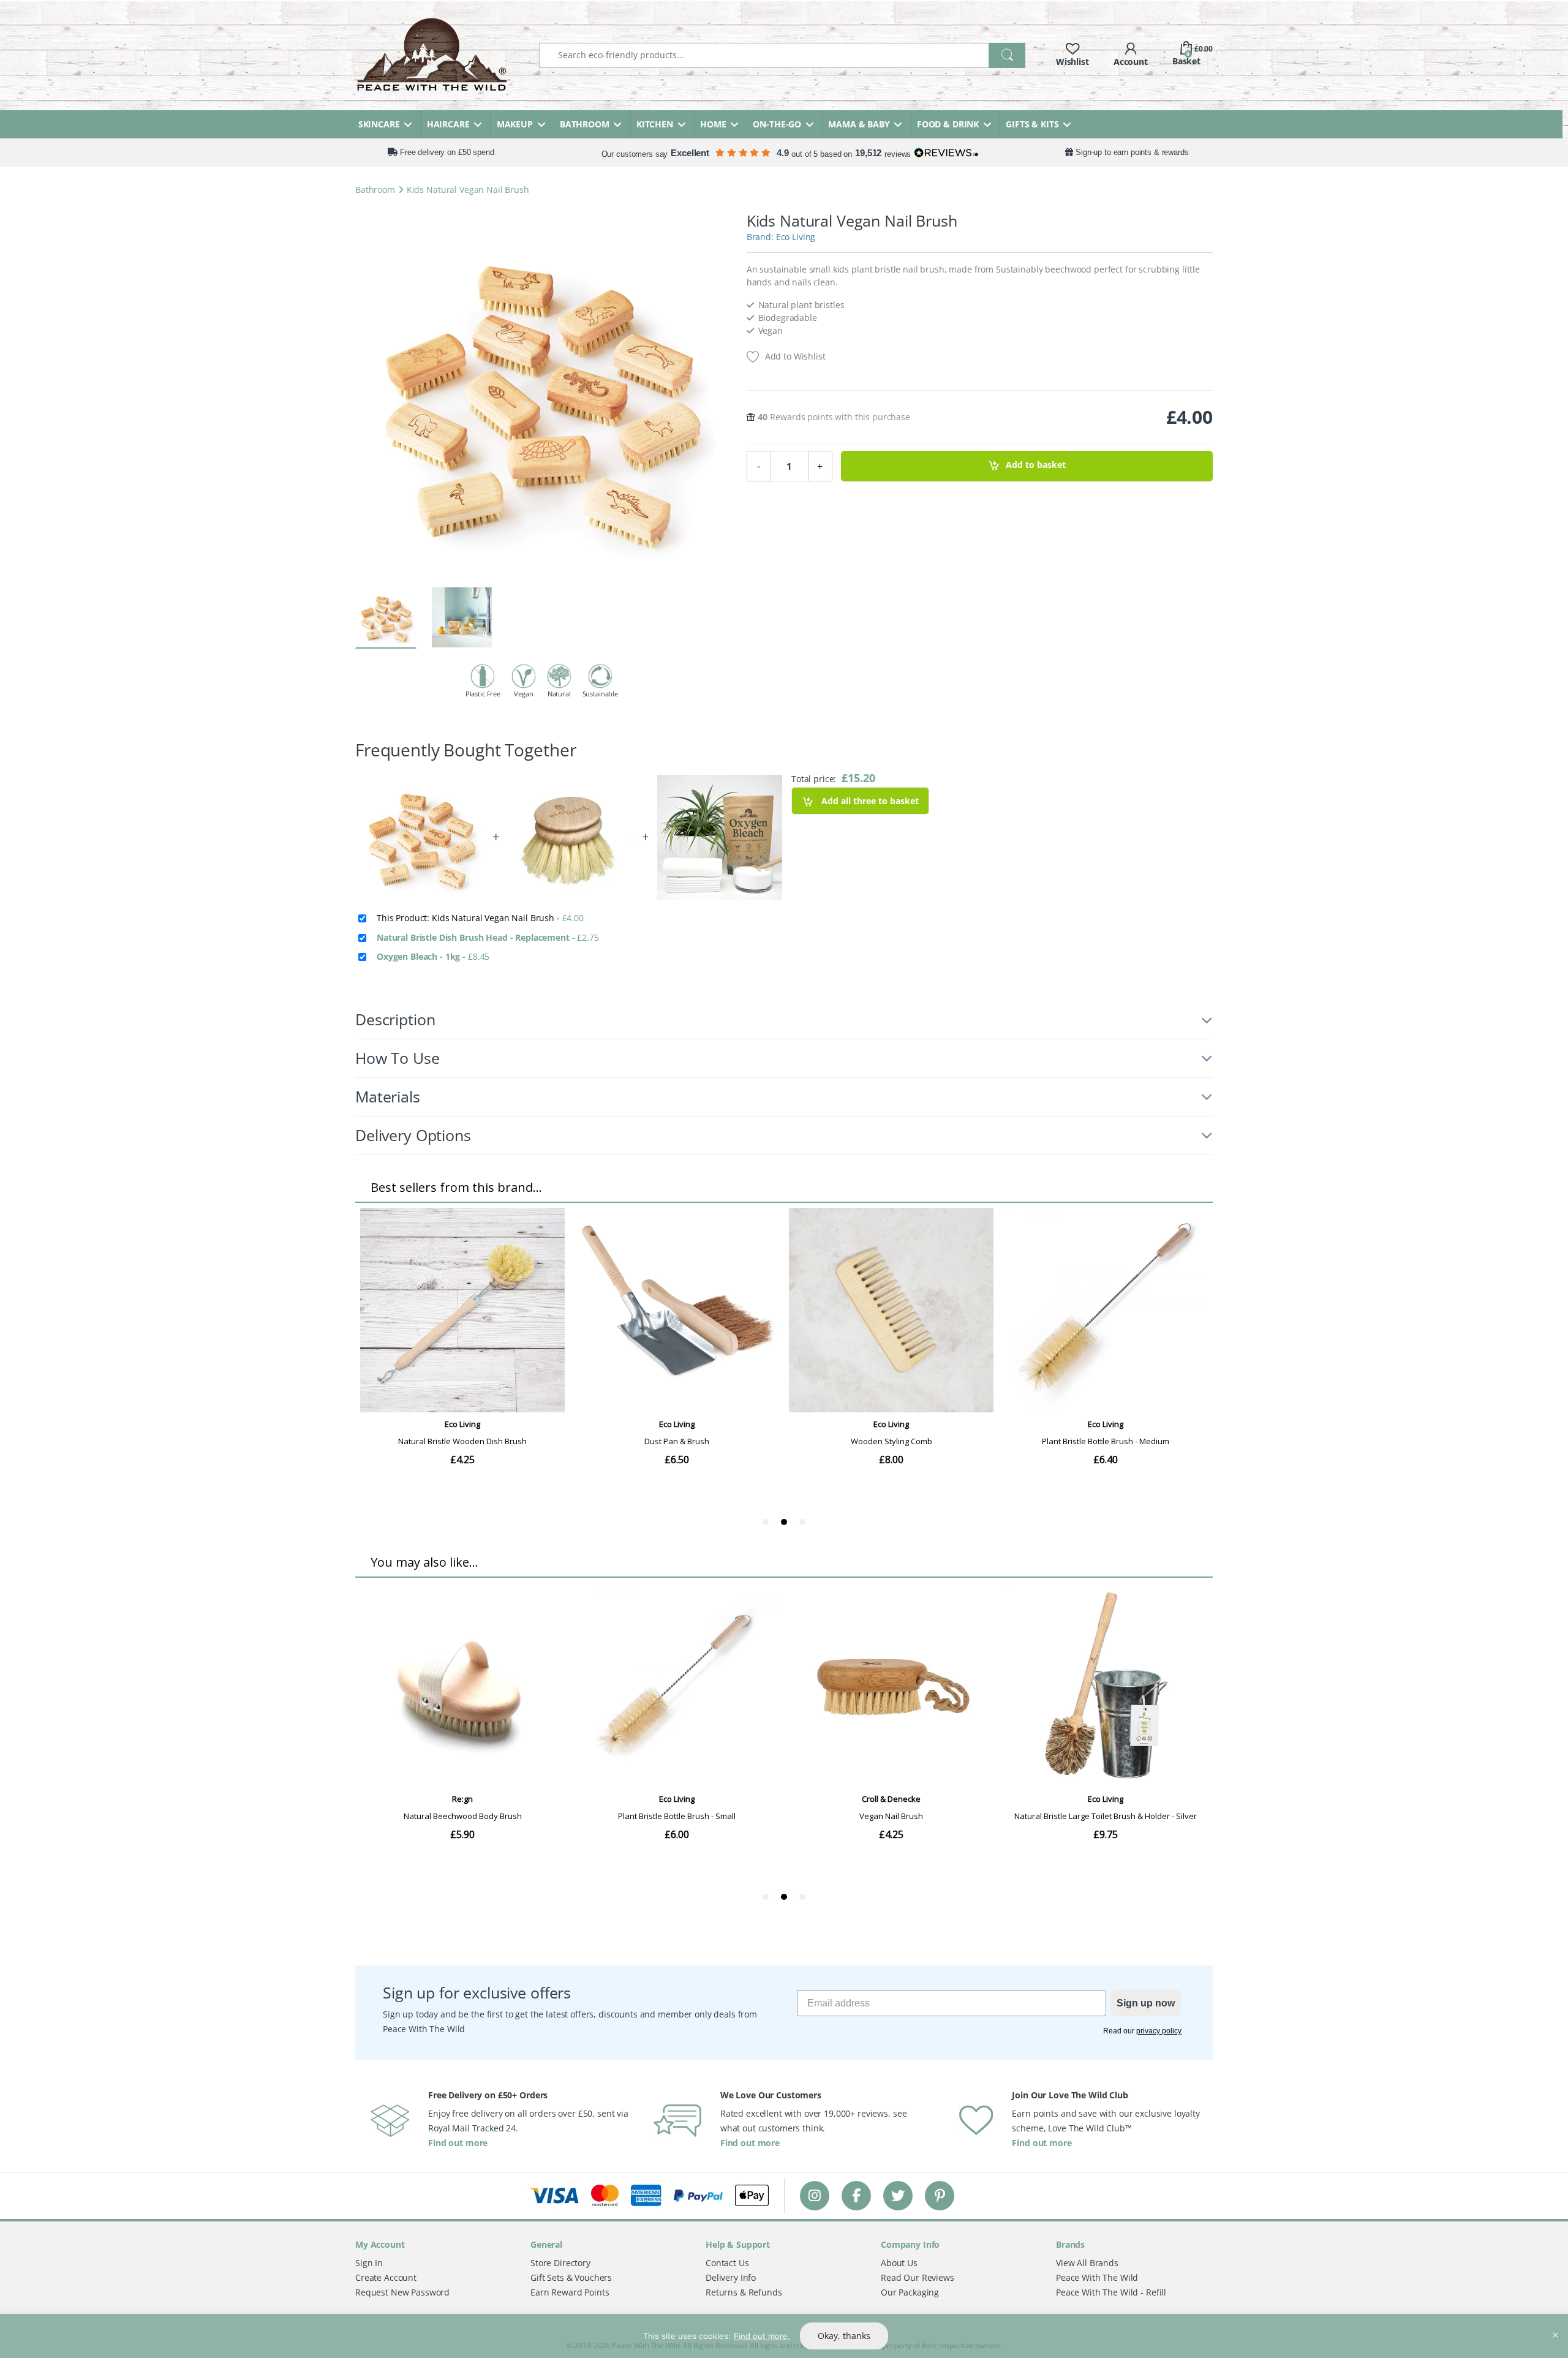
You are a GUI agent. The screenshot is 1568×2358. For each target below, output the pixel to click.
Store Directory (560, 2263)
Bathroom (375, 190)
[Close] (1555, 2324)
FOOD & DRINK (948, 124)
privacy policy (1159, 2031)
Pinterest (940, 2195)
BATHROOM (585, 124)
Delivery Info (731, 2277)
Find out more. (762, 2336)
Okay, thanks (844, 2336)
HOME (713, 124)
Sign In (369, 2263)
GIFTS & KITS (1032, 124)
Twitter (898, 2195)
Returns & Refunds (744, 2292)
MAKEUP (515, 124)
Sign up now (1146, 2003)
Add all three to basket (869, 801)
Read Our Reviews (918, 2277)
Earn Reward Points (570, 2292)
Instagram (815, 2195)
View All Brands (1087, 2263)
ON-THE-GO (777, 124)
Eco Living (796, 237)
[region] (784, 2336)
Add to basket (1036, 465)
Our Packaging (910, 2292)
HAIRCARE (448, 124)
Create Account (386, 2277)
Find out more (458, 2143)
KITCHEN (655, 124)
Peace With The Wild (1097, 2277)
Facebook (856, 2195)
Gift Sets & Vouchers (571, 2277)
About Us (899, 2263)
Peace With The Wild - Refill (1111, 2292)
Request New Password (402, 2292)
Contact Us (727, 2263)
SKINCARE (379, 124)
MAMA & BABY (859, 124)
